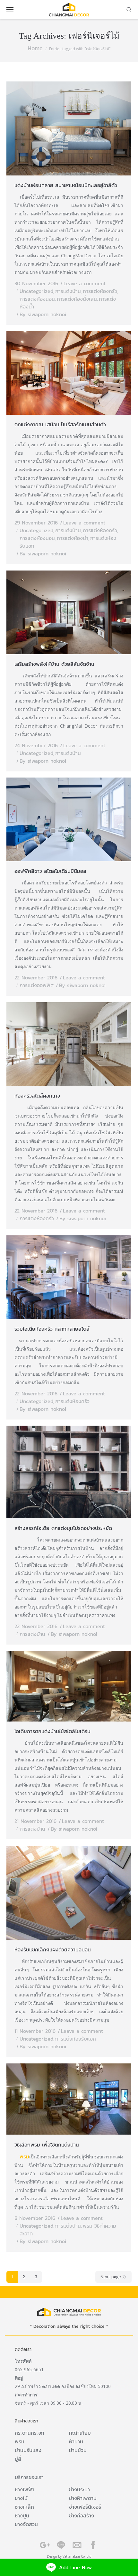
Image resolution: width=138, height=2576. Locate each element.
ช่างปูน (22, 2515)
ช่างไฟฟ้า (25, 2489)
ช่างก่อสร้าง (82, 2515)
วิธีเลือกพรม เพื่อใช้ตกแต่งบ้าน (47, 2145)
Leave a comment (85, 283)
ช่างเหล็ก (24, 2507)
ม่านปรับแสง (28, 2450)
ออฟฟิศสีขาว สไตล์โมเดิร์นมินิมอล (50, 871)
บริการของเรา (29, 2477)
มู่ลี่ (18, 2459)
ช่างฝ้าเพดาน (83, 2498)
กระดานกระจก (30, 2433)
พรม (24, 2156)
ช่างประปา (79, 2489)
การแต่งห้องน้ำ (73, 538)
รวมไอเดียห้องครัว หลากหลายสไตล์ (52, 1329)
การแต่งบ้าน (68, 291)
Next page (111, 2277)
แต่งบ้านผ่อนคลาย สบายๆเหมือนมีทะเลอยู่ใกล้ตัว (66, 185)
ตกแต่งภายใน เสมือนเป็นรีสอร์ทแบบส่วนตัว (60, 424)
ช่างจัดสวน (26, 2524)
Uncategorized (36, 291)
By (43, 314)
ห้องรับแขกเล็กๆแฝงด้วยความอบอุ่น (53, 1949)
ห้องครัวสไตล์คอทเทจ (37, 1096)
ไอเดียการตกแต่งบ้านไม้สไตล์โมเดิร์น (52, 1731)
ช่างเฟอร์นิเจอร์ (85, 2507)
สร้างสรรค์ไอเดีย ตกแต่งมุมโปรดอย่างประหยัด (63, 1528)
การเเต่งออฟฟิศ (37, 985)
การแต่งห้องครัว (100, 291)
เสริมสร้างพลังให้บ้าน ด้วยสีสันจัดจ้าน (54, 664)
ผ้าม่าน (76, 2441)
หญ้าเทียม (80, 2433)
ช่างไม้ (21, 2498)
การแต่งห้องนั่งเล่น (77, 299)
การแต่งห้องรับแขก (76, 2039)
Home (35, 48)
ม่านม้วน (78, 2450)
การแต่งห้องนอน (37, 299)
